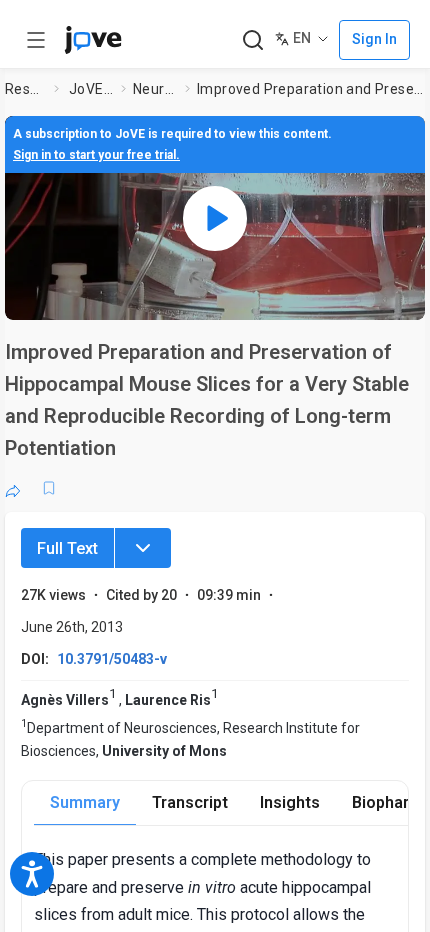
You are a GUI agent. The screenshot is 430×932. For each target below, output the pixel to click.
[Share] (13, 488)
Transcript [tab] (190, 802)
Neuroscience (155, 89)
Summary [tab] (85, 802)
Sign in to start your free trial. (96, 155)
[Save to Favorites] (49, 488)
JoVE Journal (91, 89)
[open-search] (252, 40)
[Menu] (143, 548)
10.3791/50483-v (112, 659)
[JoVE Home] (93, 40)
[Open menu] (36, 40)
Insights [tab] (290, 802)
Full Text (67, 548)
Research (25, 89)
